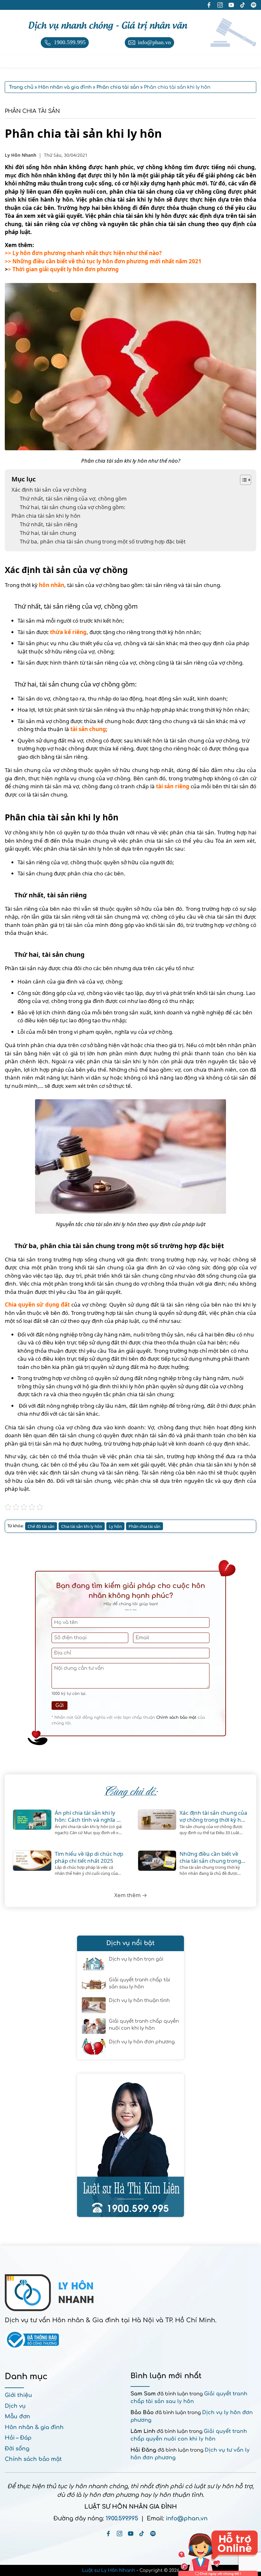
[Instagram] (120, 2534)
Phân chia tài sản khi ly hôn (46, 516)
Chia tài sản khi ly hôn (82, 1526)
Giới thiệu (18, 2395)
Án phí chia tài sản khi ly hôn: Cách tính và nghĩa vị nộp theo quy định (88, 1816)
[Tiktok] (142, 2534)
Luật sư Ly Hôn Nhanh (109, 2570)
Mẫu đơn (18, 2417)
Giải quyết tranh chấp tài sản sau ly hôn (139, 1984)
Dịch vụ (15, 2406)
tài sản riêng (173, 786)
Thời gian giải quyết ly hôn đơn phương (66, 269)
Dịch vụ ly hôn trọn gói (136, 1959)
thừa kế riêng (68, 632)
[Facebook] (108, 2534)
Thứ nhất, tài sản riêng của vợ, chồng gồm (73, 498)
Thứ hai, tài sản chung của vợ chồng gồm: (73, 507)
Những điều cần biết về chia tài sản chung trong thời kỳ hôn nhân (210, 1857)
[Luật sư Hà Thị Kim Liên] (130, 2145)
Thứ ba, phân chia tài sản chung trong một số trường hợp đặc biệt (103, 541)
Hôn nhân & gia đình (34, 2427)
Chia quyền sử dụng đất (37, 1305)
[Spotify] (153, 2534)
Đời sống (17, 2449)
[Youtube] (131, 2534)
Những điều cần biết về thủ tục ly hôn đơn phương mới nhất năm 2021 (107, 261)
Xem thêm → (131, 1895)
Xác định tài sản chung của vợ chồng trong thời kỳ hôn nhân (214, 1816)
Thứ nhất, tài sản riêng (49, 524)
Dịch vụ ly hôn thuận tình (139, 2001)
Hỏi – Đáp (18, 2438)
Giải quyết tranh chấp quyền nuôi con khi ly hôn (144, 2025)
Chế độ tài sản (41, 1526)
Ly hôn (115, 1526)
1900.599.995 (122, 2518)
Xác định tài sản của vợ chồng (49, 490)
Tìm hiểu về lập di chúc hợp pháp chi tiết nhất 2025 (89, 1857)
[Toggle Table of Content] (242, 480)
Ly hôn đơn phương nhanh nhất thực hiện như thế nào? (87, 253)
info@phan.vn (187, 2518)
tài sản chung (88, 729)
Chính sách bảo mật (176, 1717)
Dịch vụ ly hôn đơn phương (142, 2042)
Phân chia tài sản (32, 111)
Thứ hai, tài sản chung (48, 533)
